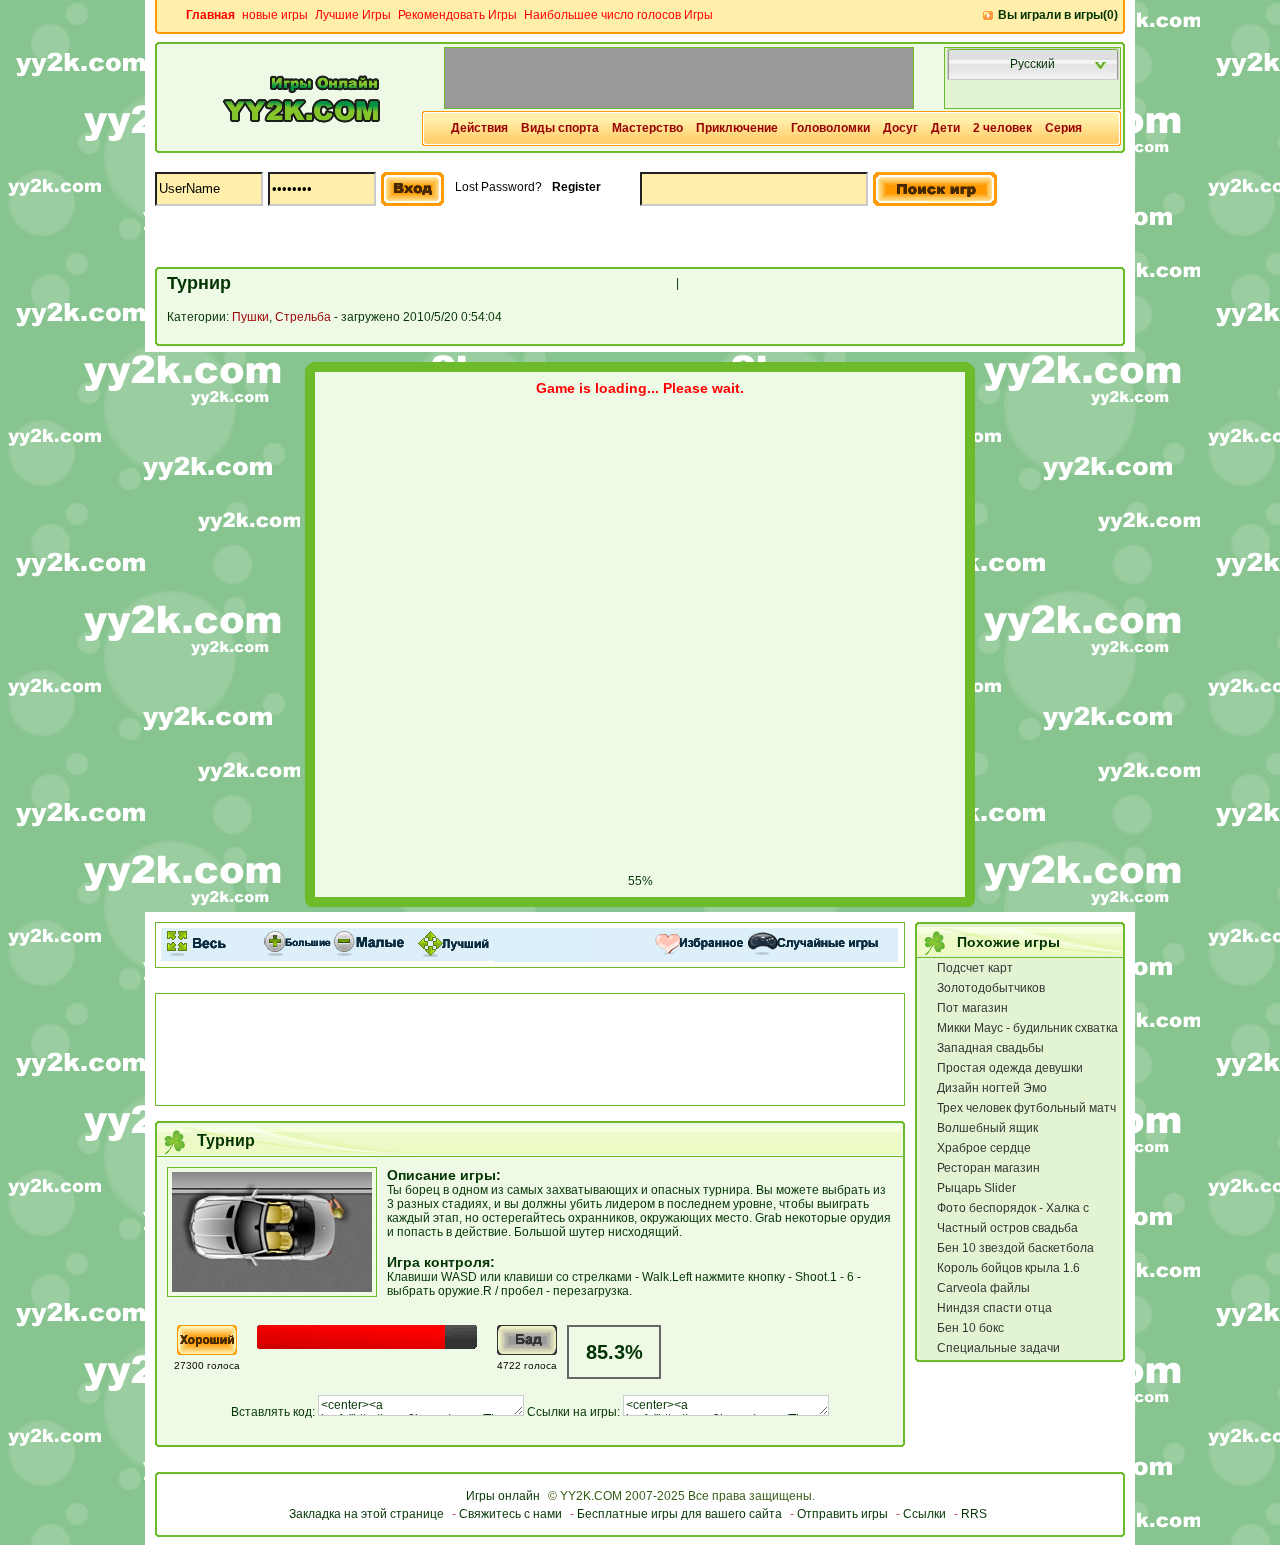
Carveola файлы (983, 1288)
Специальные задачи (998, 1348)
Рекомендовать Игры (457, 15)
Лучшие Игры (353, 15)
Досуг (900, 128)
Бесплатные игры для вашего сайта (679, 1514)
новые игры (275, 15)
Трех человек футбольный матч (1026, 1108)
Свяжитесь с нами (510, 1514)
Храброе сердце (984, 1148)
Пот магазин (972, 1008)
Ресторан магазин (988, 1168)
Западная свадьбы (990, 1048)
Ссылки (924, 1514)
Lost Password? (498, 187)
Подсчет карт (975, 968)
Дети (945, 128)
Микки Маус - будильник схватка (1027, 1028)
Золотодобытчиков (991, 988)
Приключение (737, 128)
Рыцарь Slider (976, 1188)
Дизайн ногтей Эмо (992, 1088)
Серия (1063, 128)
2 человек (1002, 128)
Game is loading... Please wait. (640, 388)
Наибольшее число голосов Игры (618, 15)
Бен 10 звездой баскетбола (1015, 1248)
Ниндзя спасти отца (994, 1308)
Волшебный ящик (987, 1128)
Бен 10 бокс (970, 1328)
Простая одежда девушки (1010, 1068)
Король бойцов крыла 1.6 (1008, 1268)
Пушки (250, 317)
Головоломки (830, 128)
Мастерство (647, 128)
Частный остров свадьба (1007, 1228)
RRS (974, 1514)
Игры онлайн (503, 1496)
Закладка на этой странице (366, 1514)
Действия (479, 128)
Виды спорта (560, 128)
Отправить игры (842, 1514)
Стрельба (303, 317)
